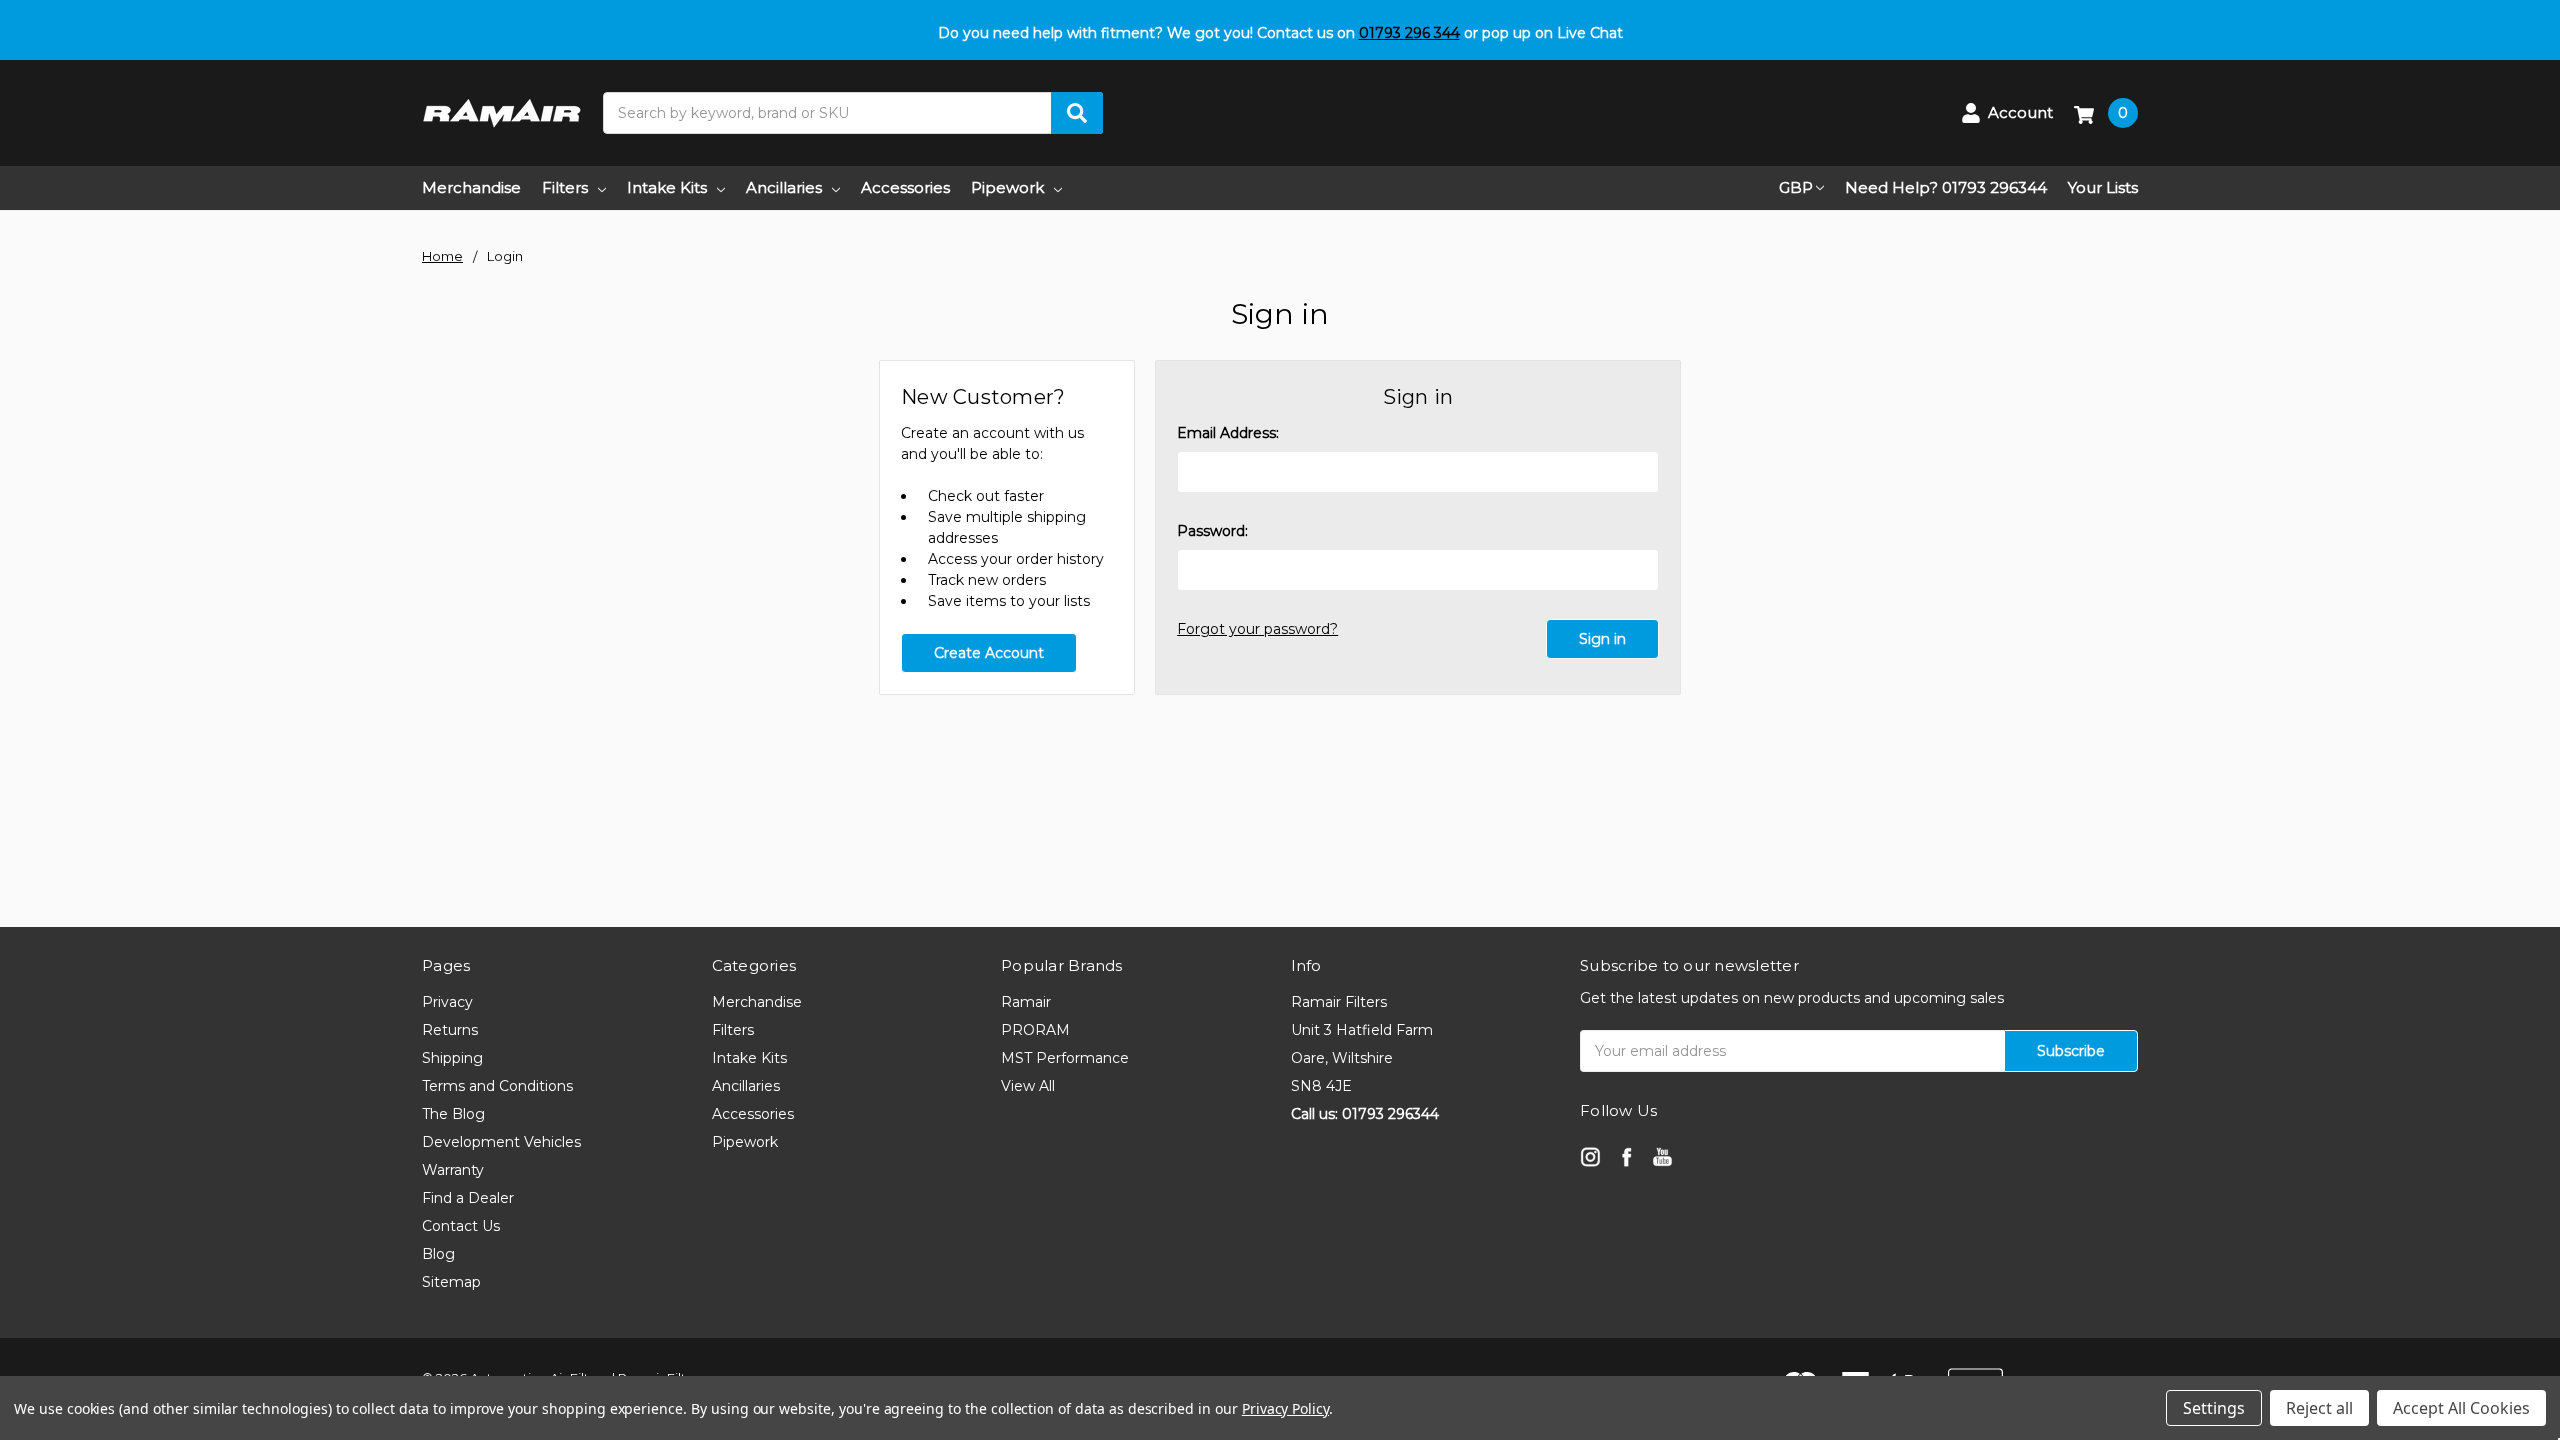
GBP (1796, 187)
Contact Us (461, 1226)
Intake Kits (667, 187)
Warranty (453, 1170)
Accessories (905, 187)
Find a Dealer (468, 1198)
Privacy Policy (1285, 1408)
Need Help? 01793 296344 (1946, 187)
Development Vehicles (501, 1142)
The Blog (453, 1114)
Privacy (447, 1002)
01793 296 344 (1409, 33)
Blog (438, 1254)
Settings (2214, 1408)
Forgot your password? (1257, 629)
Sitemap (451, 1282)
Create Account (989, 653)
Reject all (2319, 1408)
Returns (450, 1030)
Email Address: (1228, 433)
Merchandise (471, 187)
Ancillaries (784, 187)
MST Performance (1065, 1058)
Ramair (1026, 1002)
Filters (565, 187)
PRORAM (1035, 1030)
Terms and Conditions (497, 1086)
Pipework (1007, 187)
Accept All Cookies (2461, 1408)
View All (1028, 1086)
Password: (1212, 531)
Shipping (452, 1058)
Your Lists (2103, 187)
